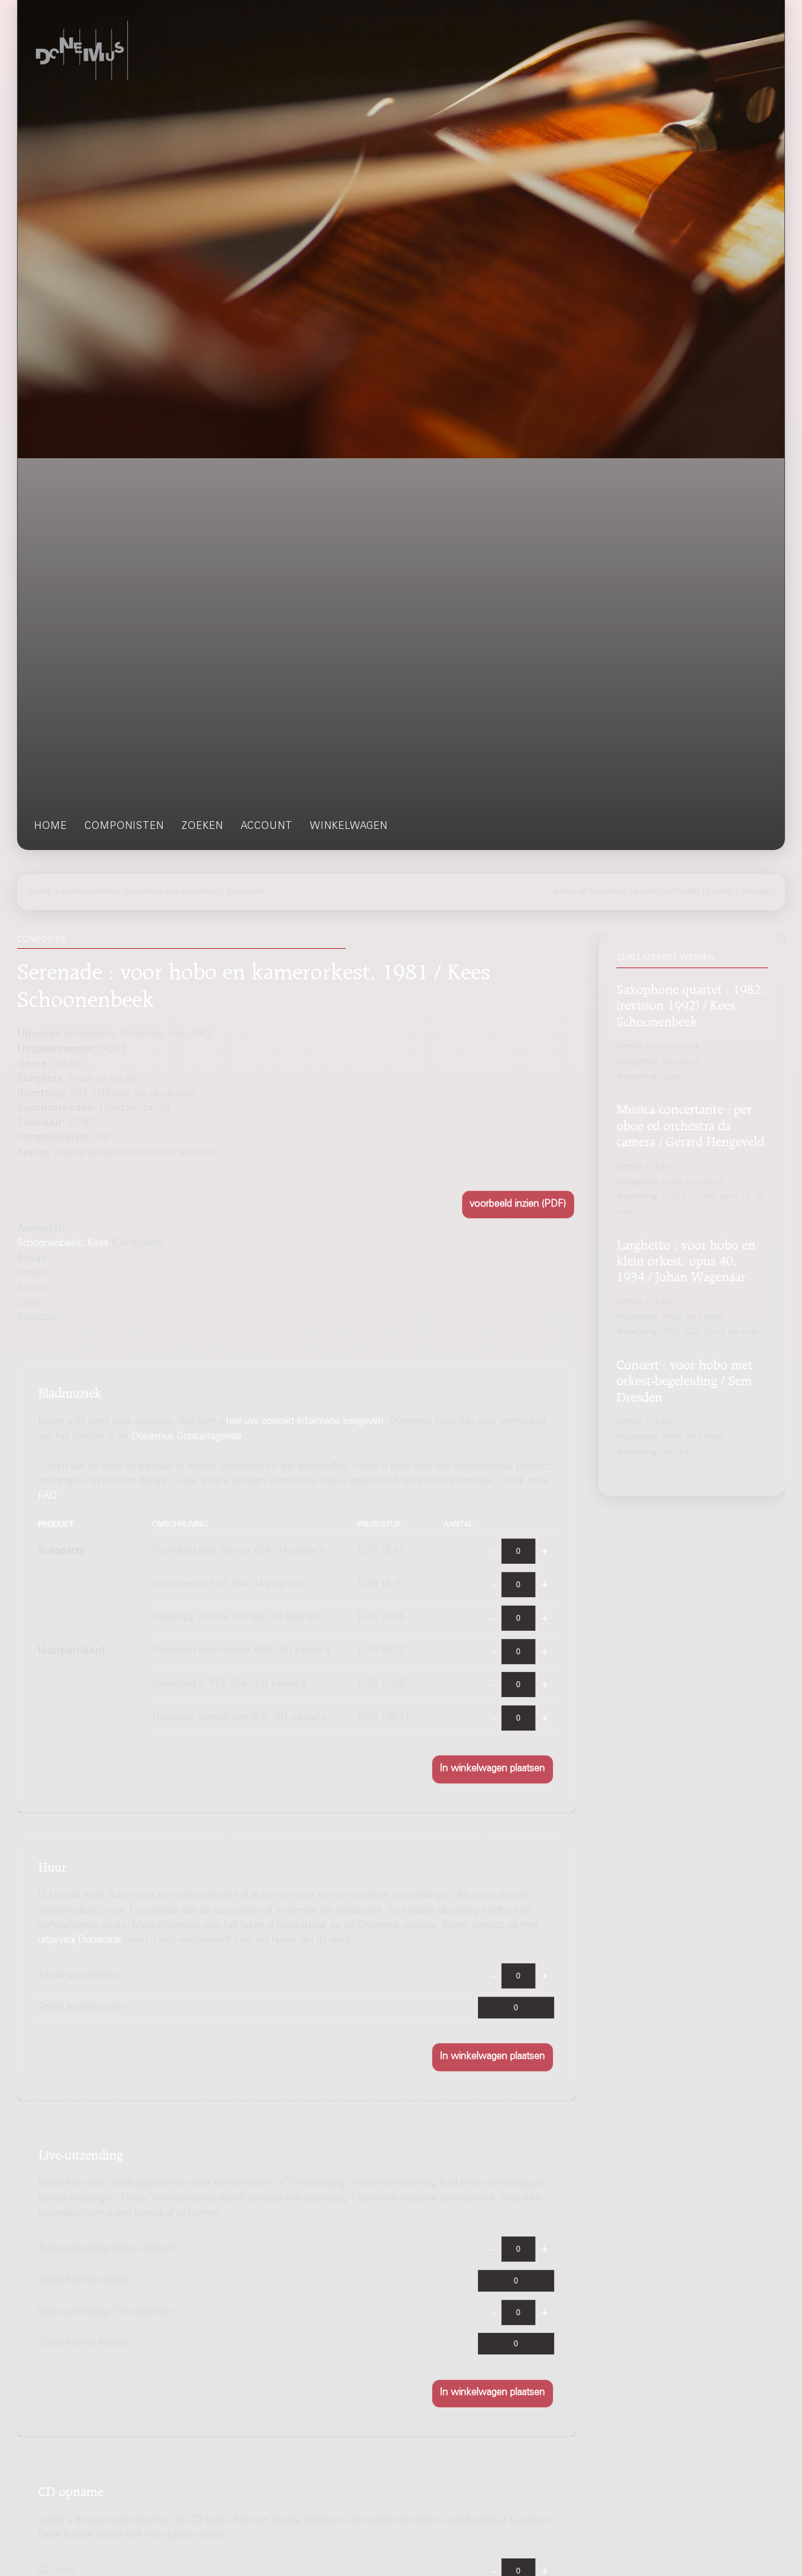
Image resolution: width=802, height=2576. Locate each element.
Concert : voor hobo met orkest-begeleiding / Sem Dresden (685, 1379)
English (720, 892)
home (50, 827)
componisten (124, 827)
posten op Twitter (667, 892)
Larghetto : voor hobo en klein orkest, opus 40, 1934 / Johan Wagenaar (686, 1259)
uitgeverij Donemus (79, 1941)
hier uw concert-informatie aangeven (305, 1423)
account (267, 827)
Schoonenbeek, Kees (63, 1244)
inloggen (757, 892)
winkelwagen (349, 827)
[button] (518, 1205)
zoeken (202, 827)
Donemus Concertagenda (186, 1437)
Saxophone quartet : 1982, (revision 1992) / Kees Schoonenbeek (690, 1004)
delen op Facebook (590, 892)
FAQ (48, 1497)
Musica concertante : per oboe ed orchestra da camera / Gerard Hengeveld (690, 1124)
